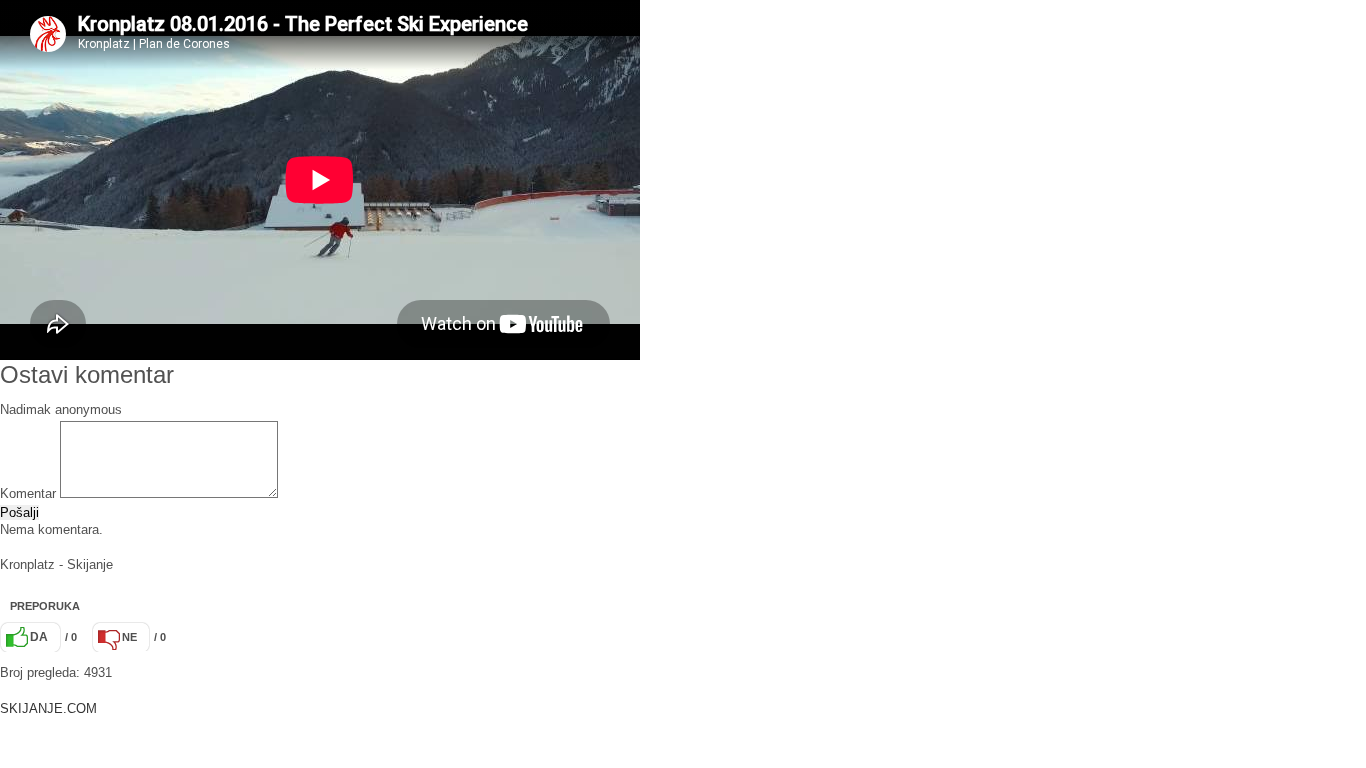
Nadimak (25, 409)
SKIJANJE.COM (48, 708)
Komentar (28, 493)
